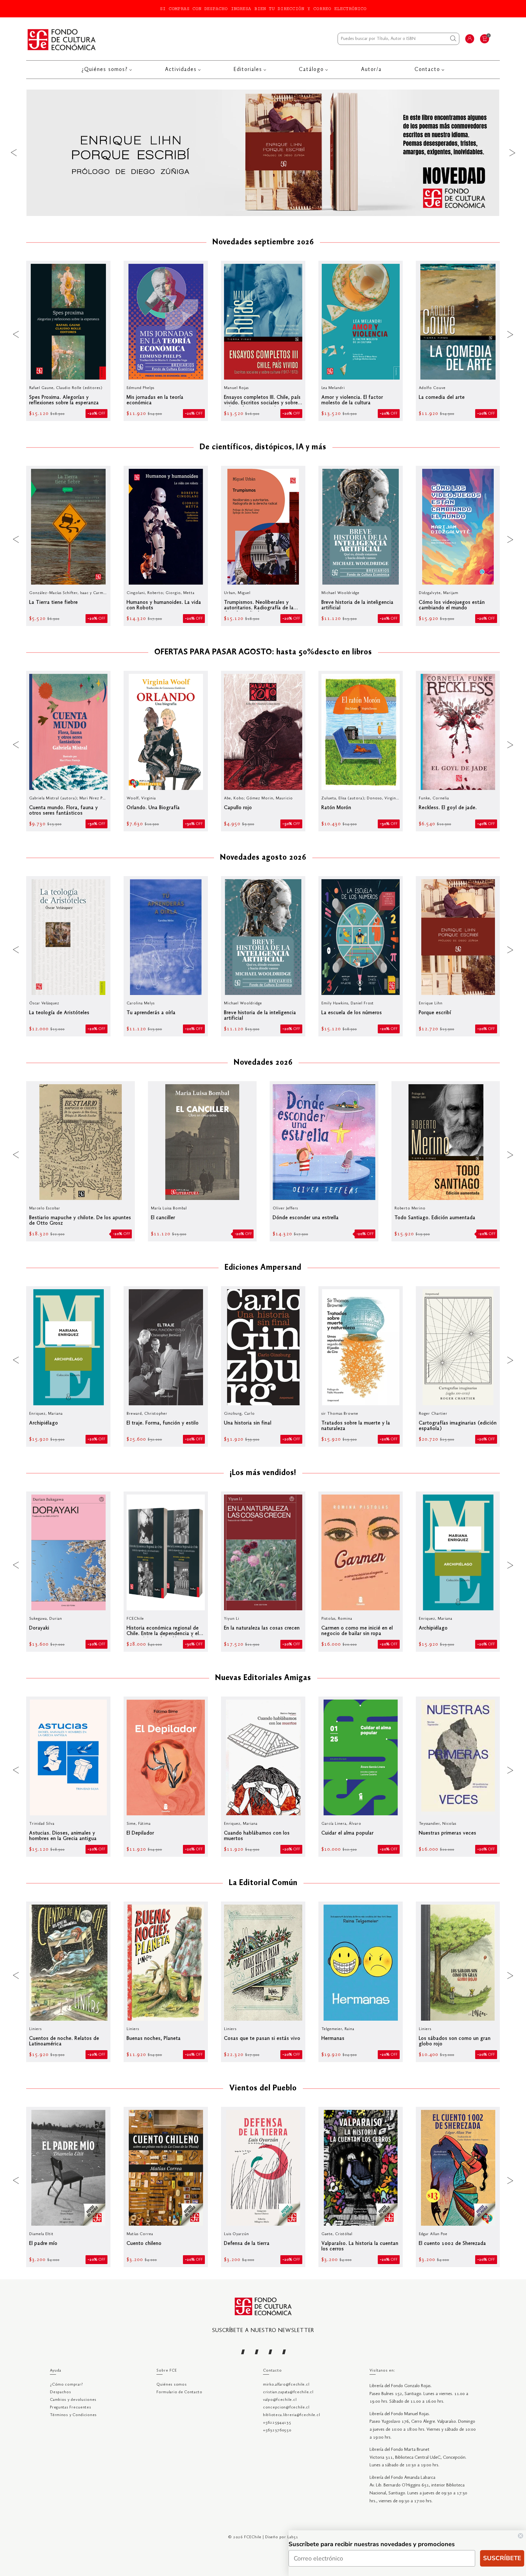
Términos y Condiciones (73, 2415)
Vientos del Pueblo (263, 2089)
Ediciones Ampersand (263, 1268)
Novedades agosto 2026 (263, 858)
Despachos (60, 2392)
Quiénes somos (172, 2385)
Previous (14, 153)
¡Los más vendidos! (263, 1473)
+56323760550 (277, 2430)
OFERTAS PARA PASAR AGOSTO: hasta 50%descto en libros (263, 653)
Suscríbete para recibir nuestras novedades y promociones (372, 2544)
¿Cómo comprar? (66, 2385)
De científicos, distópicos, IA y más (263, 448)
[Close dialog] (521, 2536)
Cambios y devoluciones (73, 2400)
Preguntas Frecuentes (70, 2407)
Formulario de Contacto (179, 2392)
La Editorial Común (263, 1883)
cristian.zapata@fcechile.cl (288, 2392)
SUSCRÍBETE (502, 2558)
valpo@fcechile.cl (280, 2400)
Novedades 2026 (263, 1063)
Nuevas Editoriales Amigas (263, 1678)
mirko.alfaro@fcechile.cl (286, 2385)
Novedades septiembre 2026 (263, 242)
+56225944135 (277, 2423)
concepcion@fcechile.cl (286, 2407)
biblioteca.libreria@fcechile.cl (291, 2415)
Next (512, 153)
